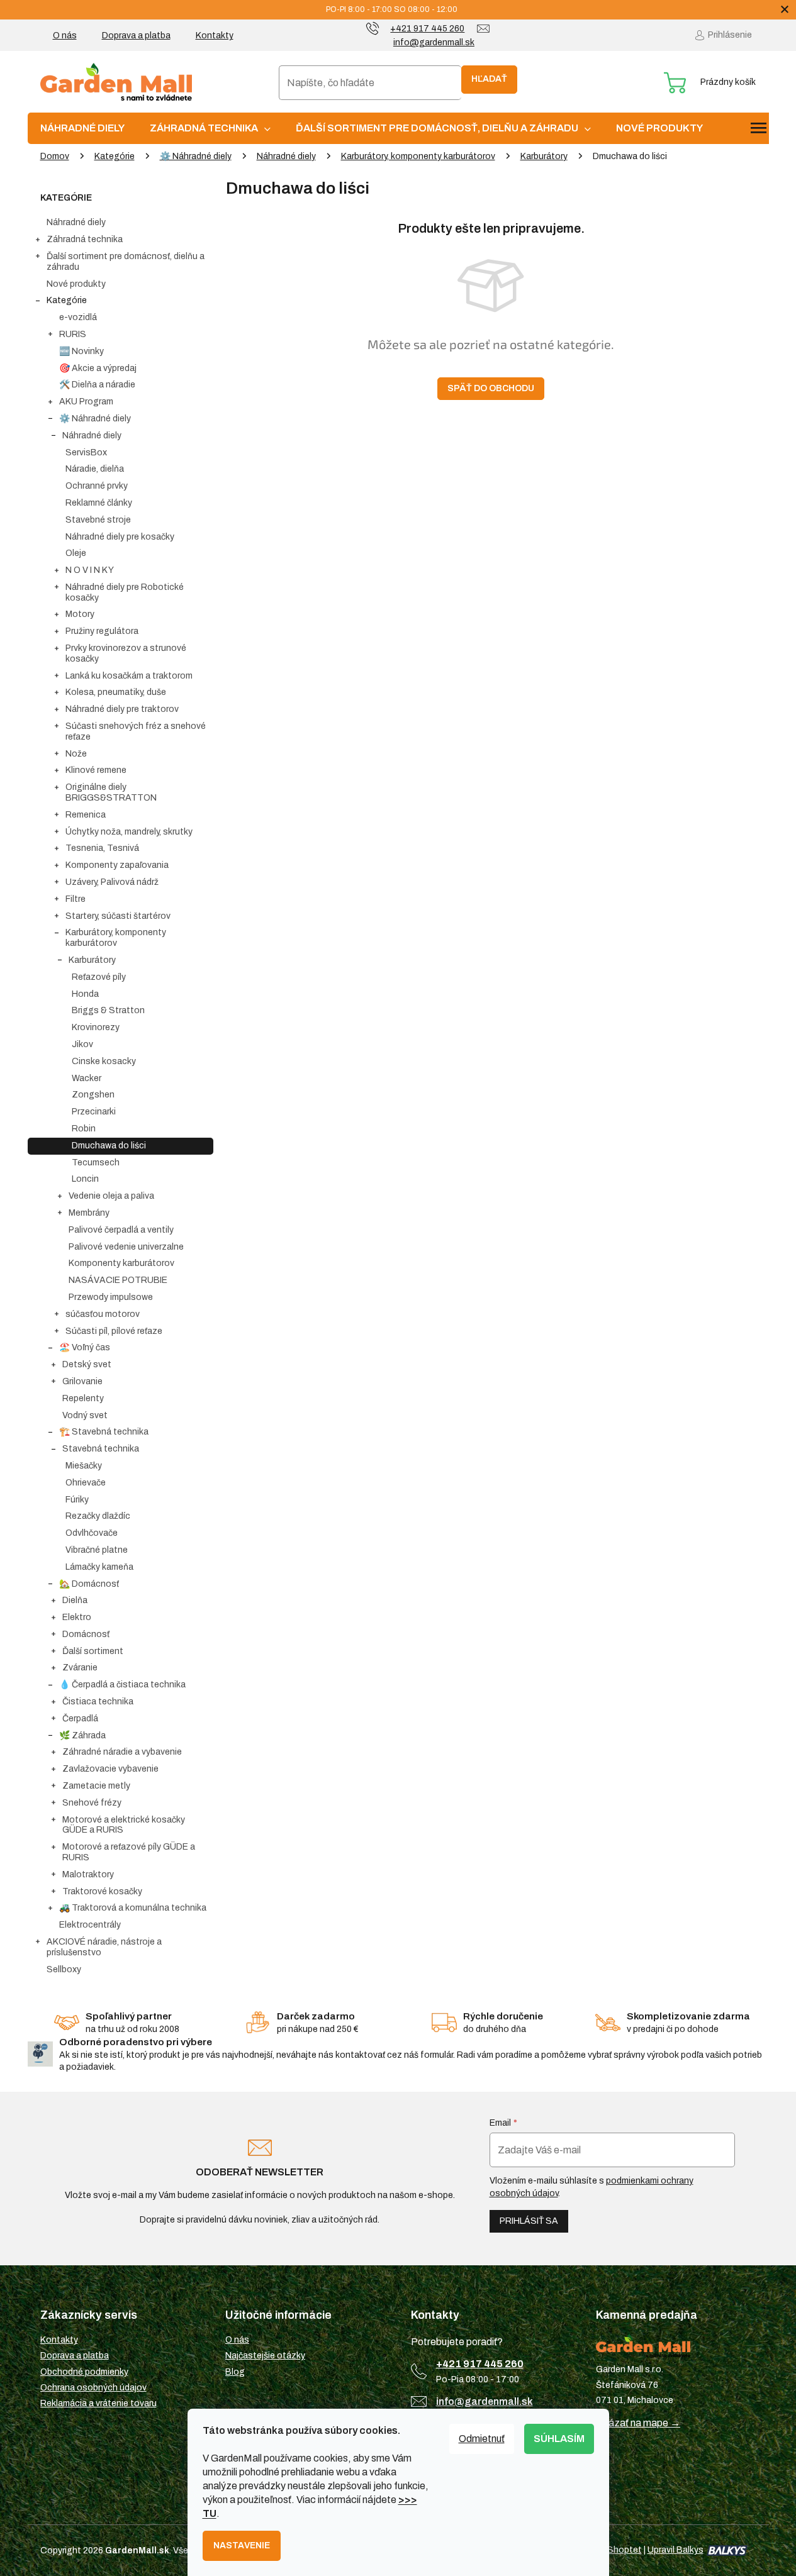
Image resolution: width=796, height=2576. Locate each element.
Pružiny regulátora (102, 631)
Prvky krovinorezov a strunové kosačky (126, 653)
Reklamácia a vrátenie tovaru (98, 2403)
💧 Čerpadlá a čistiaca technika (122, 1685)
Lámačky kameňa (99, 1567)
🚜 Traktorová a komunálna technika (133, 1908)
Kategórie (67, 300)
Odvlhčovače (92, 1533)
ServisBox (86, 452)
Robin (84, 1129)
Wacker (87, 1078)
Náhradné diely (76, 222)
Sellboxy (64, 1969)
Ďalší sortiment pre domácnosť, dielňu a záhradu (126, 262)
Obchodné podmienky (84, 2372)
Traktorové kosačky (102, 1891)
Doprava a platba (136, 36)
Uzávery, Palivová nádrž (112, 882)
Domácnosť (86, 1634)
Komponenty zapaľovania (117, 865)
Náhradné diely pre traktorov (122, 709)
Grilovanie (82, 1381)
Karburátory (92, 960)
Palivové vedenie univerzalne (126, 1247)
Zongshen (93, 1095)
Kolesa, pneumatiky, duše (116, 692)
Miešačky (84, 1466)
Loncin (85, 1179)
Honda (85, 994)
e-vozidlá (78, 317)
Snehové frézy (92, 1803)
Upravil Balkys (675, 2550)
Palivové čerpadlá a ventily (121, 1230)
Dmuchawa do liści (109, 1146)
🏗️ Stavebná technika (104, 1432)
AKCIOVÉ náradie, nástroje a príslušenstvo (104, 1947)
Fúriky (77, 1500)
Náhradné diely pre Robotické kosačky (125, 592)
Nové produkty (76, 284)
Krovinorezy (96, 1027)
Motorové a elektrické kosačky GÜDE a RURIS (124, 1825)
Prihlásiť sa (529, 2221)
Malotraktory (88, 1874)
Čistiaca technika (98, 1702)
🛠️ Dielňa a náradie (97, 385)
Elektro (77, 1617)
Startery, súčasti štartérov (118, 916)
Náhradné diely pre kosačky (120, 537)
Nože (76, 754)
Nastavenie (242, 2545)
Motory (80, 614)
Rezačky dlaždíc (98, 1516)
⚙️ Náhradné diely (95, 419)
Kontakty (215, 36)
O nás (65, 36)
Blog (235, 2372)
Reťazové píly (99, 977)
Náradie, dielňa (95, 469)
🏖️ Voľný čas (85, 1347)
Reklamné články (99, 503)
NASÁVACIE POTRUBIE (118, 1280)
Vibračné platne (97, 1550)
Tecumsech (96, 1163)
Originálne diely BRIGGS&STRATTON (111, 792)
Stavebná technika (101, 1449)
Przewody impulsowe (111, 1297)
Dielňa (75, 1600)
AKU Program (86, 402)
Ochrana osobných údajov (93, 2388)
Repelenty (83, 1398)
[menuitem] (82, 128)
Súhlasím (559, 2439)
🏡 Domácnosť (89, 1584)
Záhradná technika (85, 239)
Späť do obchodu (491, 388)
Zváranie (80, 1668)
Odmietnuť (482, 2439)
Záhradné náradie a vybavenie (122, 1752)
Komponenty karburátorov (121, 1263)
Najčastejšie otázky (265, 2356)
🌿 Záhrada (82, 1735)
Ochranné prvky (97, 486)
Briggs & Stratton (108, 1010)
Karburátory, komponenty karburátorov (116, 938)
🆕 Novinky (81, 351)
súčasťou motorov (103, 1314)
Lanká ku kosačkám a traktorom (129, 676)
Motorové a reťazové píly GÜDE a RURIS (129, 1852)
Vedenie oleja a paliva (111, 1196)
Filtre (76, 899)
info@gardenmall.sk (485, 2401)
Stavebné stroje (98, 520)
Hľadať (489, 79)
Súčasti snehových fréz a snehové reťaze (136, 731)
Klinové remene (96, 770)
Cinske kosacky (104, 1061)
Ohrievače (86, 1483)
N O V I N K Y (90, 570)
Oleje (76, 553)
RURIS (73, 334)
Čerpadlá (80, 1718)
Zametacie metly (96, 1786)
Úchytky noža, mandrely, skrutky (129, 832)
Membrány (89, 1213)
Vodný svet (85, 1415)
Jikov (82, 1044)
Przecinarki (94, 1112)
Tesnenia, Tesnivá (102, 848)
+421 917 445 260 (480, 2364)
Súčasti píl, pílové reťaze (114, 1331)
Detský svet (87, 1364)
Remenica (86, 815)
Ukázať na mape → (638, 2423)
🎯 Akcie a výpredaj (98, 368)
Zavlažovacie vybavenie (110, 1769)
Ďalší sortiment (93, 1651)
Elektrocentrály (90, 1925)
